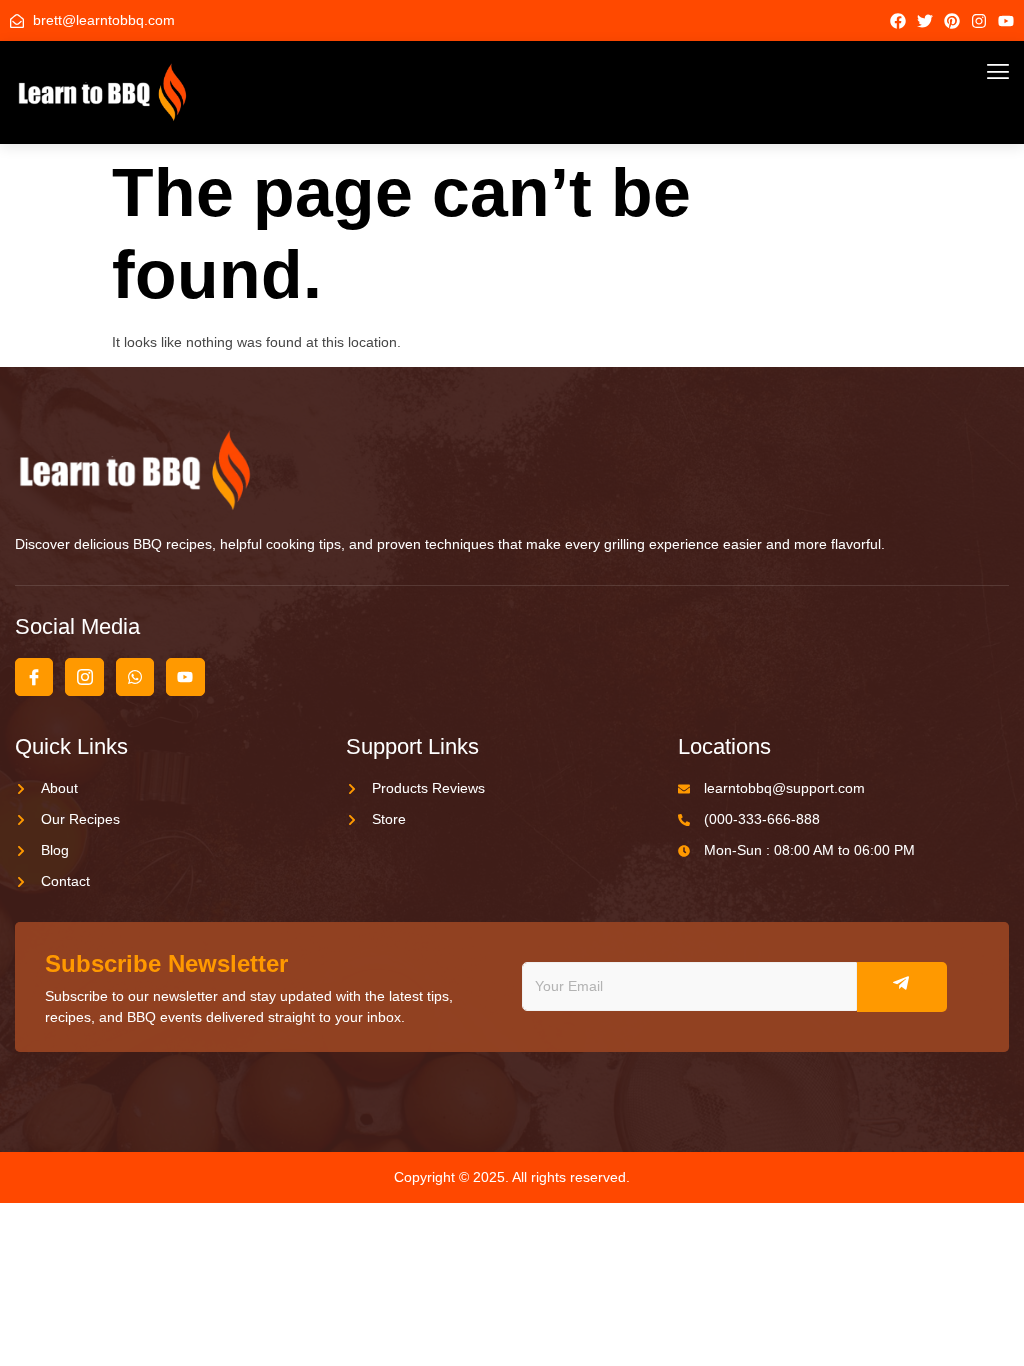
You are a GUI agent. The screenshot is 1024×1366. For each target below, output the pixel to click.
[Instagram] (979, 21)
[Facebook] (898, 21)
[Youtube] (1006, 21)
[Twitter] (925, 21)
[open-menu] (998, 74)
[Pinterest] (952, 21)
